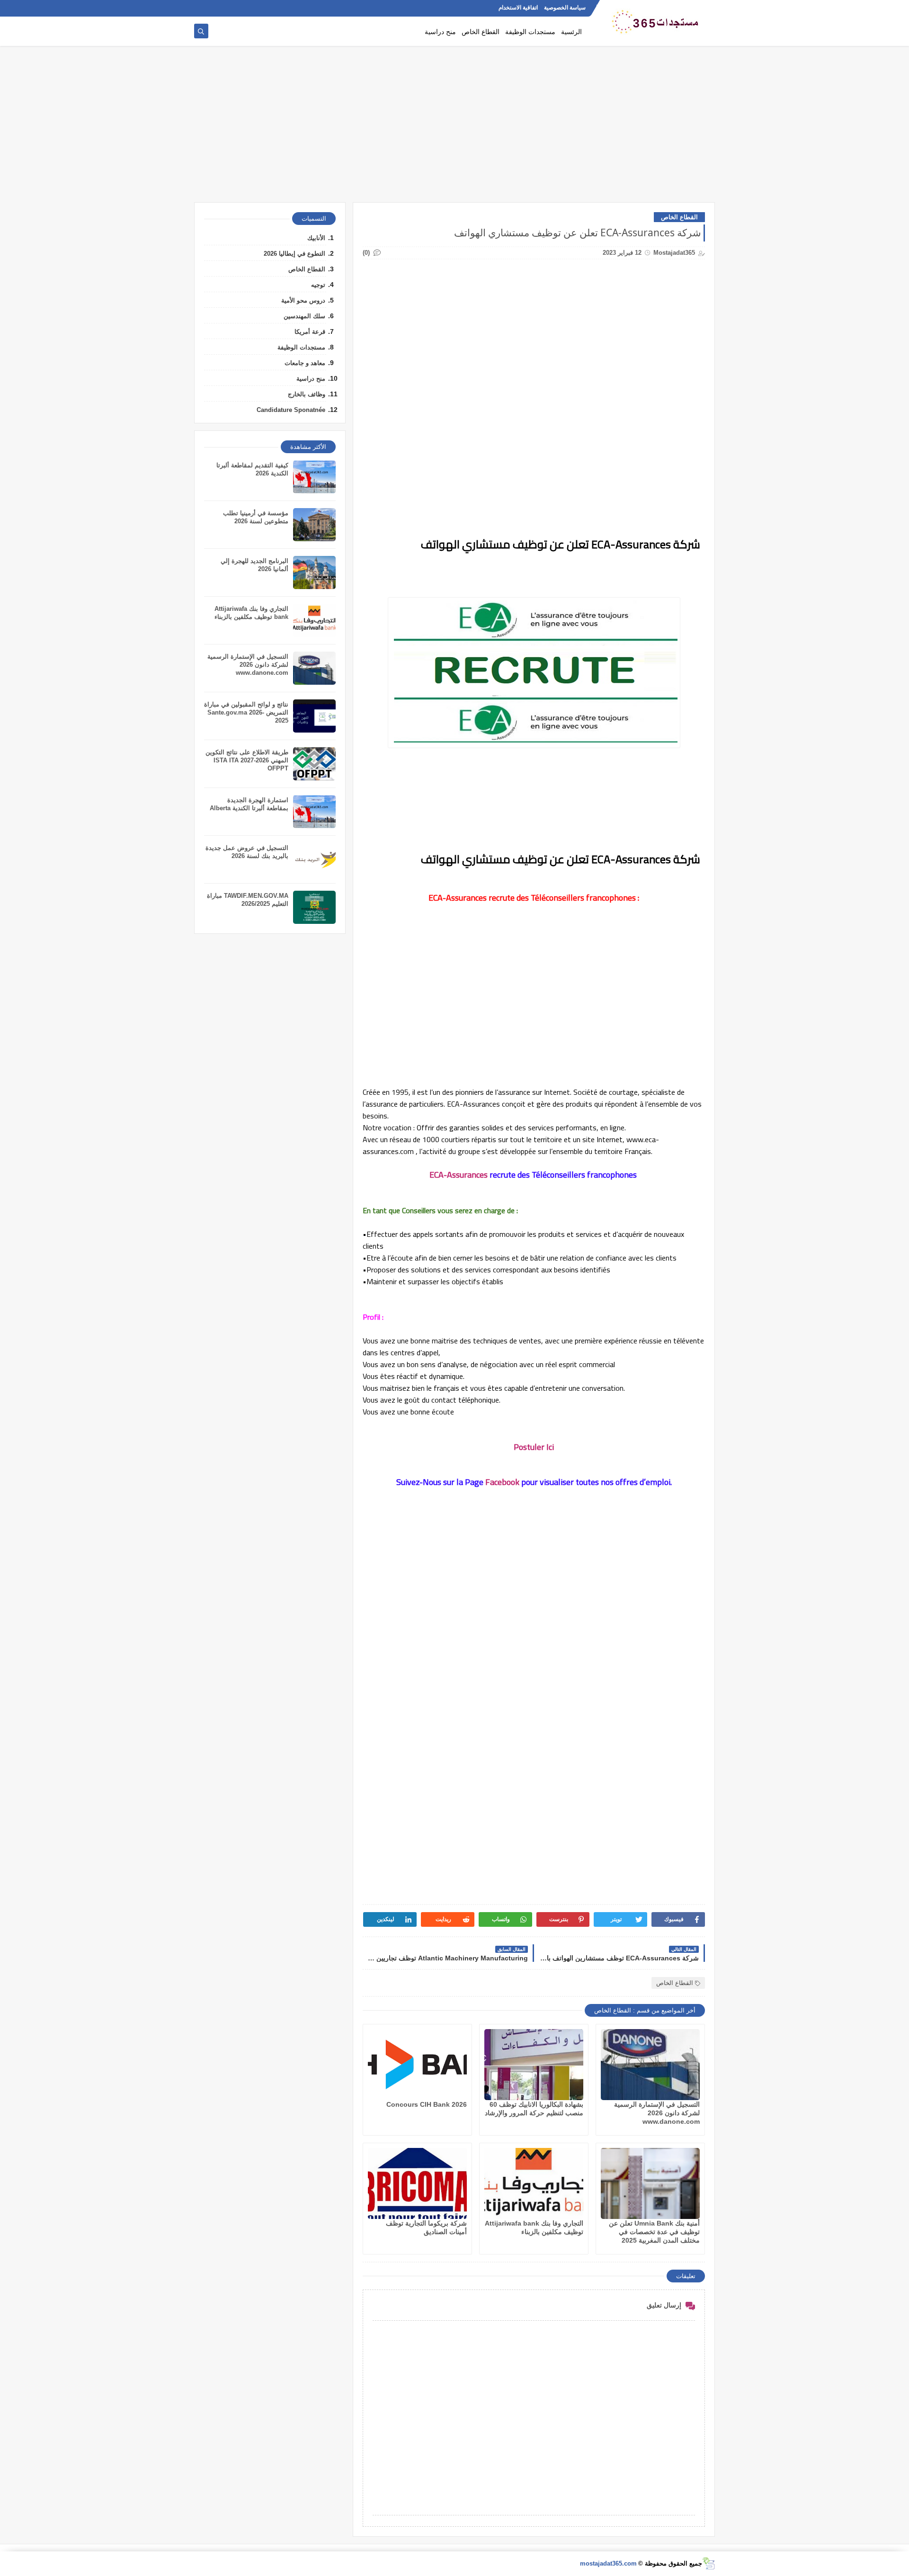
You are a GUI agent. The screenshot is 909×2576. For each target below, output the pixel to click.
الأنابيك (316, 238)
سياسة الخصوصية (565, 8)
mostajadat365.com (608, 2563)
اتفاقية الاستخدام (518, 8)
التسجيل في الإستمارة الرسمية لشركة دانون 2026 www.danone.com (657, 2113)
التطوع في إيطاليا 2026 (294, 254)
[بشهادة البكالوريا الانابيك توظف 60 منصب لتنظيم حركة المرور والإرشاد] (534, 2065)
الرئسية (571, 31)
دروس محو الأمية (303, 300)
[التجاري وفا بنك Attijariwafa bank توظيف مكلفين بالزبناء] (534, 2183)
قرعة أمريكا (310, 332)
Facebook (502, 1482)
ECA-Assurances (459, 1175)
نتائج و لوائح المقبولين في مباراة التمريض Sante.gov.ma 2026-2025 (246, 712)
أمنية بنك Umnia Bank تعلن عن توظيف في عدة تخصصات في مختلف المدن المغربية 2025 (654, 2232)
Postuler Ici (534, 1447)
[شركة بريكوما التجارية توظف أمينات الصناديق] (417, 2183)
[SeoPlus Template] (708, 2563)
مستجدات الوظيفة (530, 31)
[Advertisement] (454, 129)
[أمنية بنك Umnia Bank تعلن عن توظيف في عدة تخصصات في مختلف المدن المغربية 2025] (650, 2183)
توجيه (318, 285)
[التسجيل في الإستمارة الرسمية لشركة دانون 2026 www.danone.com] (650, 2065)
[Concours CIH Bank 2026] (417, 2065)
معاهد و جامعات (305, 363)
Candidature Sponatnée (291, 410)
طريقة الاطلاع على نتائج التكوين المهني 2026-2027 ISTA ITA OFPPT (247, 760)
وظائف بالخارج (307, 394)
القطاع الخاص (481, 31)
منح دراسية (440, 31)
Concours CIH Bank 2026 (427, 2104)
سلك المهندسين (304, 316)
